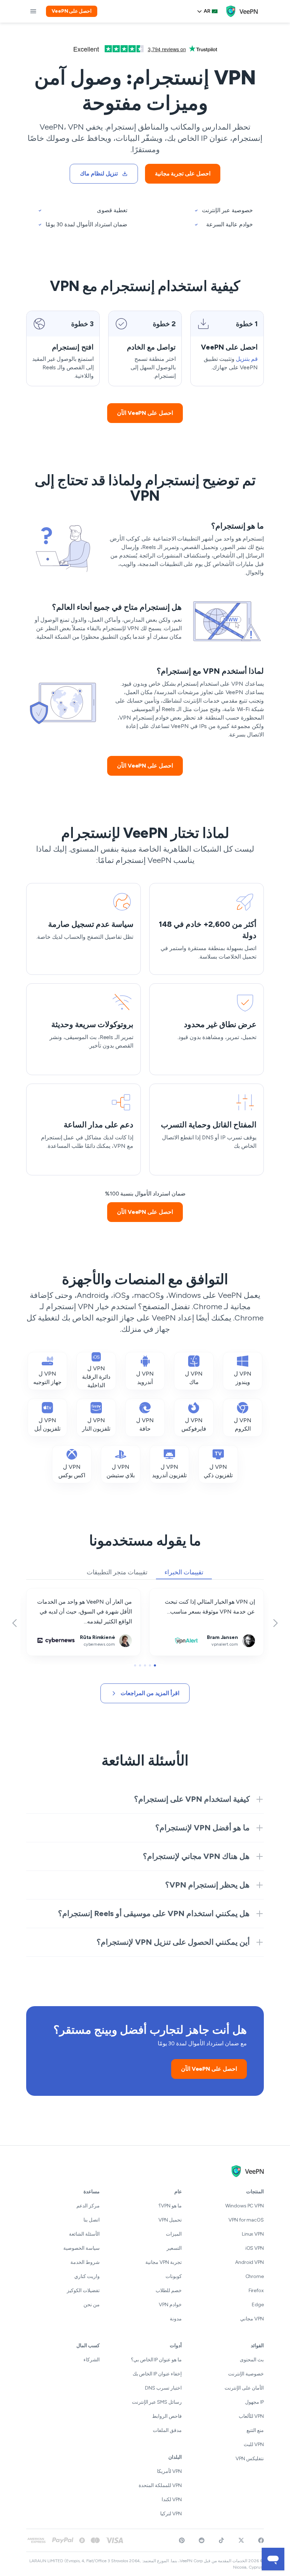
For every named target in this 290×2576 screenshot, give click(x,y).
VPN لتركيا (171, 2514)
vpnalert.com (247, 1593)
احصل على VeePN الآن (145, 413)
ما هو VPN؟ (170, 2206)
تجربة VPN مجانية (164, 2262)
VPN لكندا (172, 2500)
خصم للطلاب (169, 2291)
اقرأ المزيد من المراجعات (150, 1693)
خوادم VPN (170, 2305)
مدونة (176, 2319)
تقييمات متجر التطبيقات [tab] (117, 1572)
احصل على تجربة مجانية (183, 174)
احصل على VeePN (72, 11)
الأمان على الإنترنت (244, 2388)
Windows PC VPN (245, 2206)
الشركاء (92, 2360)
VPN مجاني (252, 2319)
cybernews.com (120, 1593)
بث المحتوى (252, 2360)
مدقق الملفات (167, 2430)
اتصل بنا (92, 2220)
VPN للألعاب (251, 2416)
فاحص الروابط (167, 2416)
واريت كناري (87, 2276)
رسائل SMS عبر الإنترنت (157, 2402)
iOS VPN (255, 2248)
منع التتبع (255, 2430)
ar (207, 11)
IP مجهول (254, 2402)
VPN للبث (254, 2444)
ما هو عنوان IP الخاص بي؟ (156, 2360)
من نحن (92, 2305)
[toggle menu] (33, 11)
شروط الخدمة (85, 2262)
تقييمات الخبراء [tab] (184, 1572)
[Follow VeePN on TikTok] (221, 2540)
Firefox (256, 2291)
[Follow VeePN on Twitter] (241, 2540)
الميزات (174, 2234)
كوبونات (174, 2276)
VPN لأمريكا (169, 2471)
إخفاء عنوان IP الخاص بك (157, 2374)
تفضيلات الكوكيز (83, 2291)
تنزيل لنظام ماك (99, 174)
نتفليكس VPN (250, 2459)
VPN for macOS (246, 2220)
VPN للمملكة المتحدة (160, 2485)
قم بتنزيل (247, 359)
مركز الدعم (88, 2206)
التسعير (174, 2248)
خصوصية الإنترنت (246, 2374)
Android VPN (250, 2262)
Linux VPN (253, 2234)
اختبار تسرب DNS (163, 2388)
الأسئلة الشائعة (84, 2234)
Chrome (255, 2276)
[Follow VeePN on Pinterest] (182, 2540)
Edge (258, 2305)
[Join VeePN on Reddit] (202, 2540)
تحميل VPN (170, 2220)
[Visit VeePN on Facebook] (261, 2540)
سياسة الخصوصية (82, 2248)
